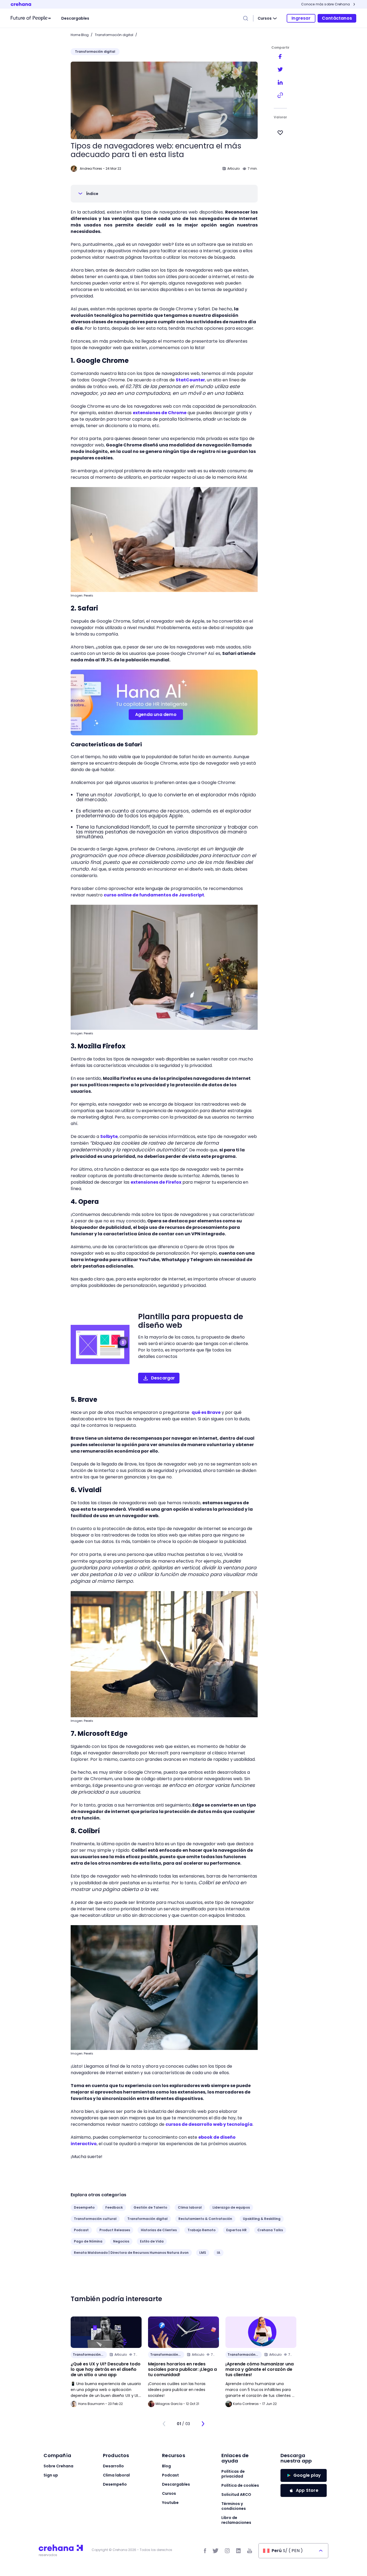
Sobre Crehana (58, 2466)
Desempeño (84, 2207)
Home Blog (80, 35)
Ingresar (301, 18)
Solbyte (109, 1136)
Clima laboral (190, 2207)
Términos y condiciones (234, 2506)
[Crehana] (31, 18)
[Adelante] (203, 2424)
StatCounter (190, 380)
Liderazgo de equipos (231, 2207)
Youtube (170, 2503)
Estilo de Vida (152, 2241)
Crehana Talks (270, 2230)
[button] (164, 194)
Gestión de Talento (150, 2207)
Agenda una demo (156, 714)
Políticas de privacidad (233, 2474)
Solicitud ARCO (236, 2495)
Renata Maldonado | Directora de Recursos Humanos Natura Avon (131, 2253)
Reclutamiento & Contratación (205, 2219)
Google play (307, 2475)
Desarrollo (113, 2466)
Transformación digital (114, 35)
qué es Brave (206, 1412)
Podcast (81, 2230)
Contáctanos (337, 18)
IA (219, 2253)
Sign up (51, 2475)
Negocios (121, 2241)
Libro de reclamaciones (236, 2520)
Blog (166, 2466)
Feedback (114, 2207)
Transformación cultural (95, 2219)
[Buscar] (246, 18)
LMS (203, 2253)
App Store (307, 2490)
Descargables (75, 18)
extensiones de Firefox (156, 1182)
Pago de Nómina (88, 2241)
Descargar (163, 1378)
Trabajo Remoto (202, 2230)
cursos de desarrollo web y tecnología (209, 2124)
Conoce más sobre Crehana (325, 4)
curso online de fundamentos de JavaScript (154, 895)
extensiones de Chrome (160, 413)
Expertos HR (236, 2230)
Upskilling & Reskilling (262, 2219)
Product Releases (115, 2230)
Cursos (265, 18)
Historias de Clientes (159, 2230)
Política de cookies (240, 2485)
